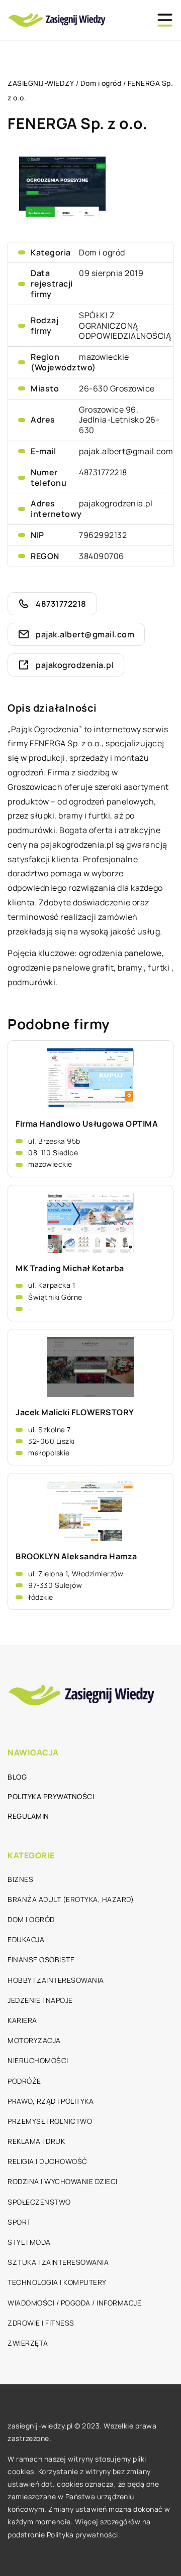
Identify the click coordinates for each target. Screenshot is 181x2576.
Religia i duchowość (48, 2161)
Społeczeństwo (39, 2202)
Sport (19, 2222)
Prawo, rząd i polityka (51, 2101)
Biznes (20, 1879)
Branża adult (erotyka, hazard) (71, 1899)
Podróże (24, 2081)
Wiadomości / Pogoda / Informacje (74, 2303)
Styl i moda (29, 2242)
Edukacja (26, 1939)
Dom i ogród (102, 252)
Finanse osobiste (41, 1959)
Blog (17, 1777)
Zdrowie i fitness (41, 2323)
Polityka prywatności (51, 1796)
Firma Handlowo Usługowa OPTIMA (87, 1124)
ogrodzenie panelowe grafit (61, 968)
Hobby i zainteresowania (56, 1980)
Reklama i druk (36, 2141)
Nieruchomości (38, 2060)
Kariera (22, 2020)
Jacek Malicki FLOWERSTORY (75, 1412)
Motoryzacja (34, 2040)
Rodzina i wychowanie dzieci (63, 2181)
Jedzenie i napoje (40, 2000)
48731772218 (103, 472)
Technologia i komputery (57, 2282)
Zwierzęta (28, 2343)
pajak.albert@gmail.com (126, 451)
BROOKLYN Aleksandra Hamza (76, 1556)
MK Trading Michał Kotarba (70, 1268)
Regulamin (28, 1816)
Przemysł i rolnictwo (50, 2121)
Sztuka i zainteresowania (58, 2262)
